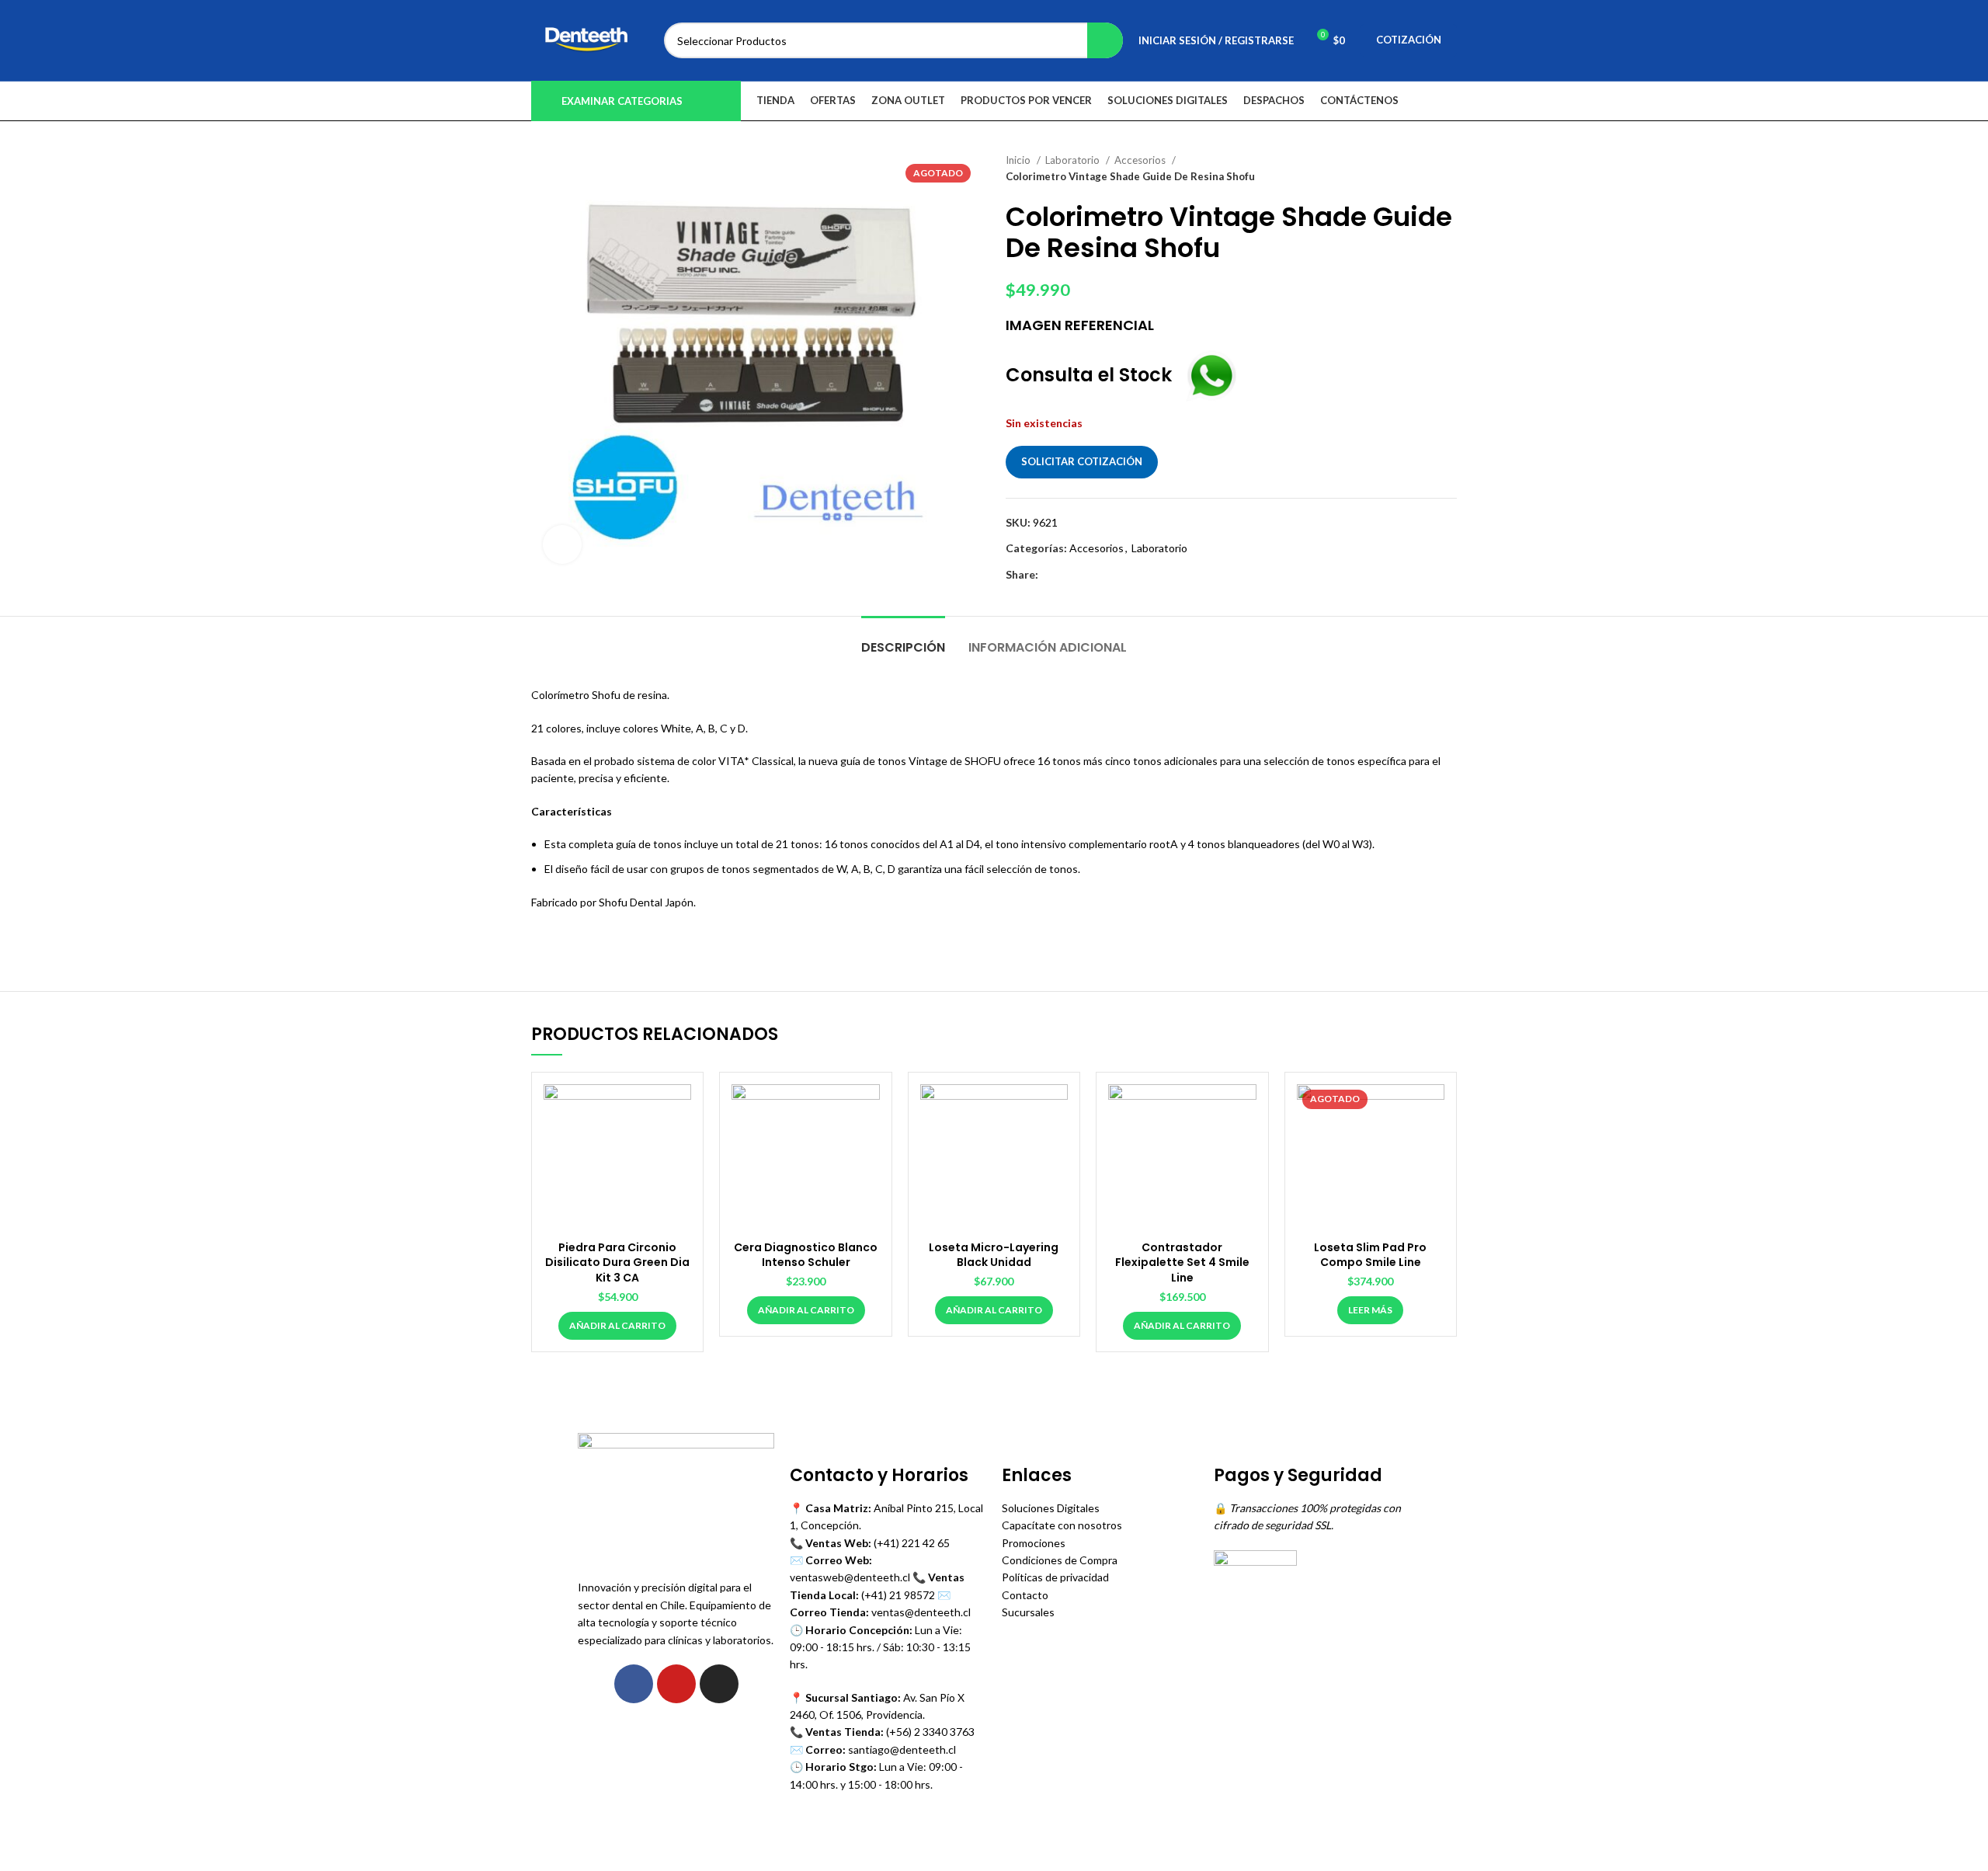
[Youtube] (676, 1684)
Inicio (1019, 160)
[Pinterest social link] (1087, 575)
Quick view (679, 1109)
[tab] (903, 640)
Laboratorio (1074, 160)
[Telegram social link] (1123, 575)
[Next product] (1449, 169)
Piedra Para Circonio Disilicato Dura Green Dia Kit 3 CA (617, 1262)
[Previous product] (1418, 169)
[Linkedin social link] (1105, 575)
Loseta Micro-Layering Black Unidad (994, 1255)
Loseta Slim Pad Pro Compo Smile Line (1370, 1255)
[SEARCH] (1105, 40)
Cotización (1409, 40)
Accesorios (1141, 160)
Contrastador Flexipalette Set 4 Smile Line (1182, 1262)
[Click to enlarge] (562, 544)
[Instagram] (719, 1684)
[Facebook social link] (1051, 575)
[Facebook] (634, 1684)
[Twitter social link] (1069, 575)
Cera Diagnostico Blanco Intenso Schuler (806, 1255)
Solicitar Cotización (1082, 461)
